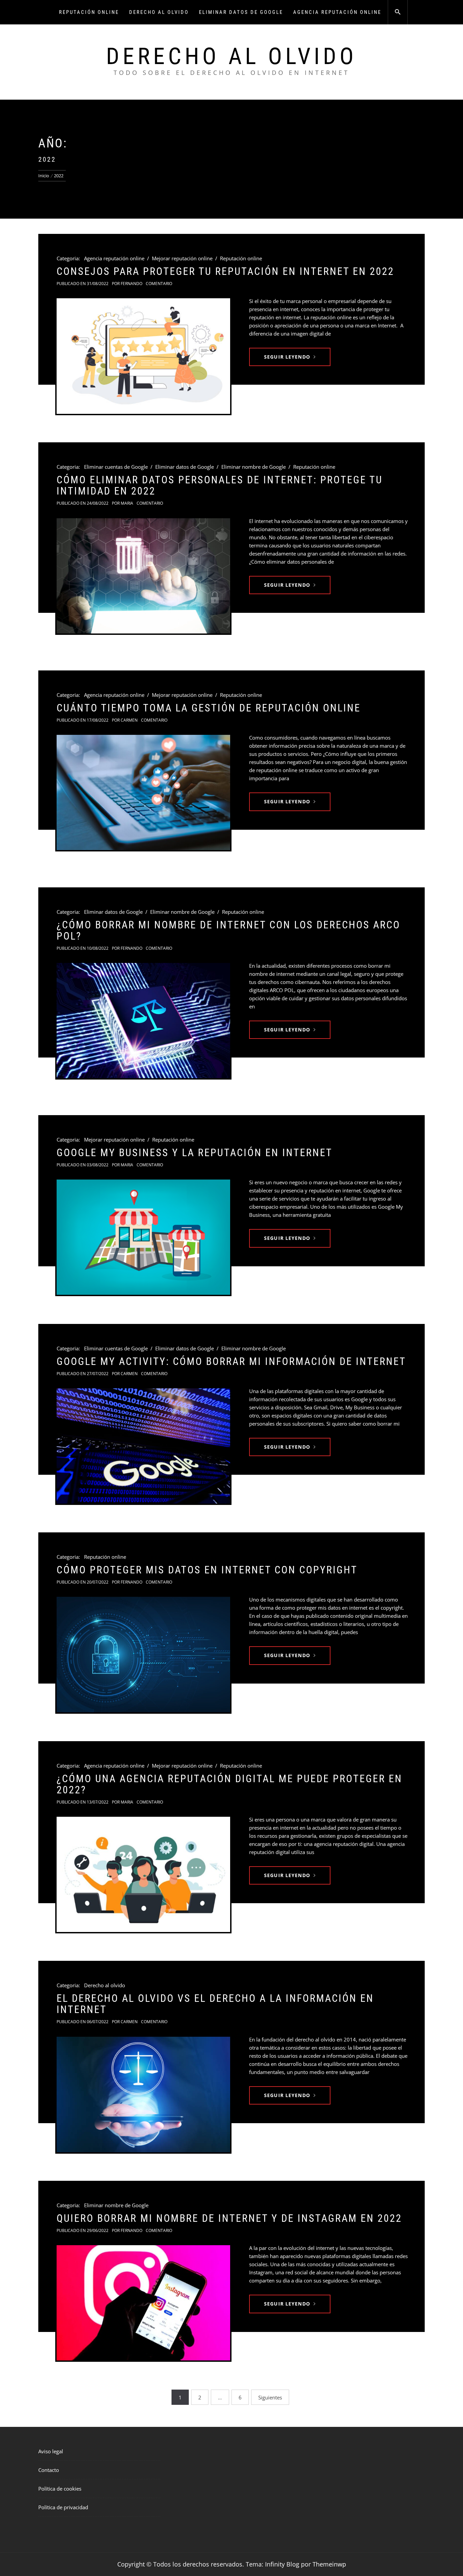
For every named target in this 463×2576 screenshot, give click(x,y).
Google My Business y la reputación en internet (195, 1153)
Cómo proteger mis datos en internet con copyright (207, 1570)
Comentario (159, 284)
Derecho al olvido (159, 12)
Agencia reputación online (337, 12)
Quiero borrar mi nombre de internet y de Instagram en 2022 (229, 2218)
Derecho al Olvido (231, 56)
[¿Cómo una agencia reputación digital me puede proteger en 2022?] (143, 1874)
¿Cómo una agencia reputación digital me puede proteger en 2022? (229, 1784)
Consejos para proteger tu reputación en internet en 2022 (225, 271)
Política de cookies (60, 2489)
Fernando (132, 284)
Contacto (49, 2470)
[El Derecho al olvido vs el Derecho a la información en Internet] (143, 2095)
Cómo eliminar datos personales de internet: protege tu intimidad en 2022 (220, 485)
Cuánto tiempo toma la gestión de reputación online (209, 708)
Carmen (129, 720)
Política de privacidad (63, 2507)
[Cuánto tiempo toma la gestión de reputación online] (143, 792)
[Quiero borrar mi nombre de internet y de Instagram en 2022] (143, 2303)
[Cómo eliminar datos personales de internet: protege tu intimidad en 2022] (143, 576)
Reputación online (89, 12)
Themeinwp (329, 2564)
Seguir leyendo (287, 357)
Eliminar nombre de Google (254, 467)
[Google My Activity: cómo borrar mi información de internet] (143, 1446)
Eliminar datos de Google (241, 12)
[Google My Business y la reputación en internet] (143, 1237)
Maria (127, 503)
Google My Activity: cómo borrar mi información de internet (231, 1361)
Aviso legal (51, 2451)
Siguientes (270, 2397)
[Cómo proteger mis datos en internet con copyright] (143, 1654)
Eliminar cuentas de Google (116, 467)
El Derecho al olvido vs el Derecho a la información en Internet (215, 2004)
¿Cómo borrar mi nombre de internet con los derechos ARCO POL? (228, 930)
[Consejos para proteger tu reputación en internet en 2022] (143, 356)
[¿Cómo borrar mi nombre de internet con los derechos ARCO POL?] (143, 1021)
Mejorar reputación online (182, 258)
